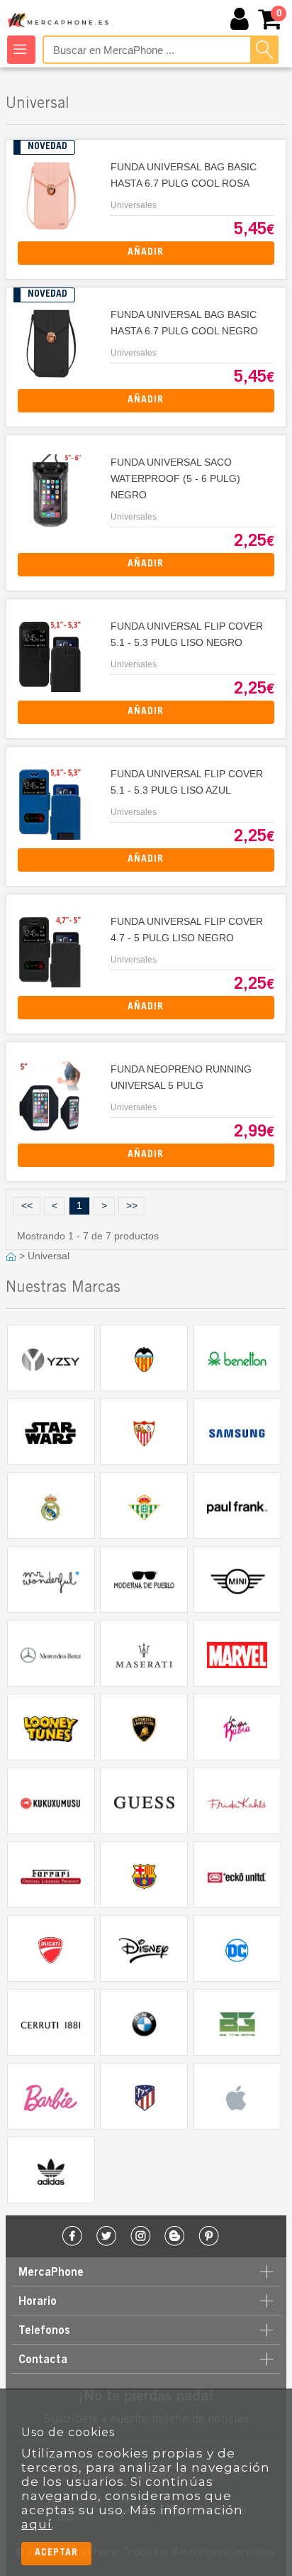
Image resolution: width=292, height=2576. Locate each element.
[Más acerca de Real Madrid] (51, 1506)
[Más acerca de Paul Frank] (237, 1506)
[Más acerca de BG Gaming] (237, 2022)
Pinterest (209, 2236)
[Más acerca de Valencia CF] (144, 1358)
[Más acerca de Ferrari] (51, 1875)
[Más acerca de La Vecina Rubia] (237, 1727)
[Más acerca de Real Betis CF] (144, 1506)
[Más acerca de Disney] (144, 1949)
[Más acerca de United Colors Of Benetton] (237, 1358)
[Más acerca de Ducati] (51, 1949)
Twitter (107, 2236)
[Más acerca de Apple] (237, 2096)
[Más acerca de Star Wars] (51, 1432)
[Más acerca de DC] (237, 1949)
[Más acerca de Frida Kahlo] (237, 1801)
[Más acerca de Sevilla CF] (144, 1432)
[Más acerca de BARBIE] (51, 2096)
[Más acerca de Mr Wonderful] (51, 1579)
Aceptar (56, 2553)
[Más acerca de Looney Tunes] (51, 1727)
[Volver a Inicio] (12, 1256)
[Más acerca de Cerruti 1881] (51, 2022)
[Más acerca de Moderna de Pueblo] (144, 1579)
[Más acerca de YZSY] (51, 1358)
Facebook (73, 2236)
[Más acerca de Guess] (144, 1801)
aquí (36, 2524)
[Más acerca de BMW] (144, 2022)
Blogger (175, 2236)
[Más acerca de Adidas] (51, 2170)
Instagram (141, 2236)
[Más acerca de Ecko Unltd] (237, 1875)
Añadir (146, 253)
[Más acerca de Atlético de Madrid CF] (144, 2096)
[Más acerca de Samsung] (237, 1432)
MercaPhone (59, 20)
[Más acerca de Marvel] (237, 1653)
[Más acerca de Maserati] (144, 1653)
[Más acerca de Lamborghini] (144, 1727)
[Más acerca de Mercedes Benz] (51, 1653)
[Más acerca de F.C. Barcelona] (144, 1875)
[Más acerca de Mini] (237, 1579)
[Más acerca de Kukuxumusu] (51, 1801)
